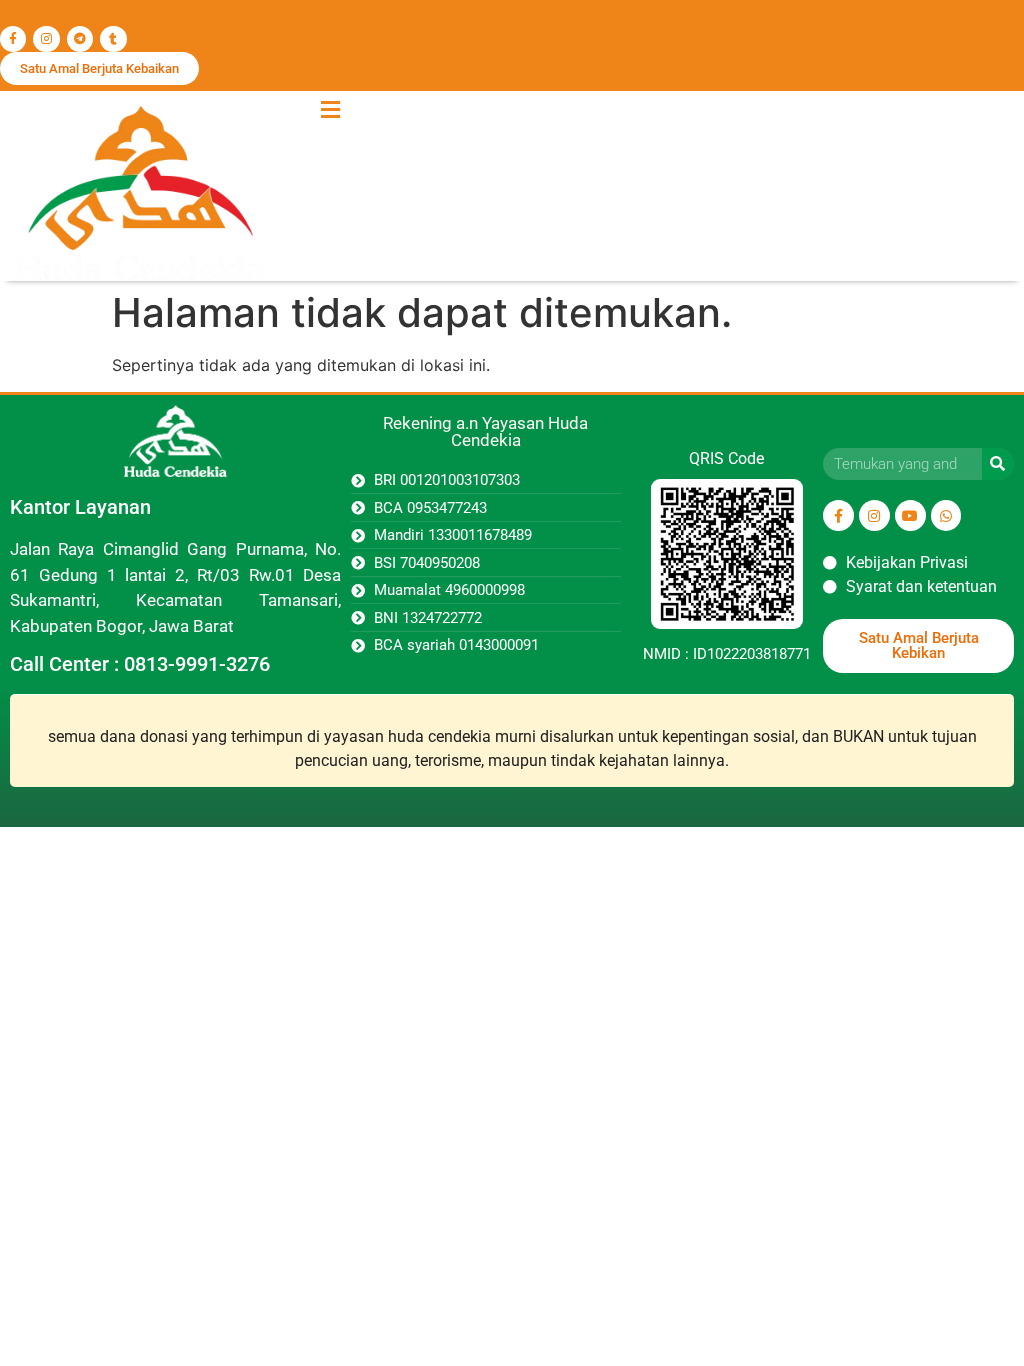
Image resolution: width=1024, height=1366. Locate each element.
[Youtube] (910, 515)
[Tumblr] (113, 39)
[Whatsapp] (946, 515)
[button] (330, 109)
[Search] (998, 464)
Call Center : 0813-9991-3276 (140, 664)
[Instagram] (46, 39)
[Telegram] (80, 39)
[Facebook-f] (13, 39)
